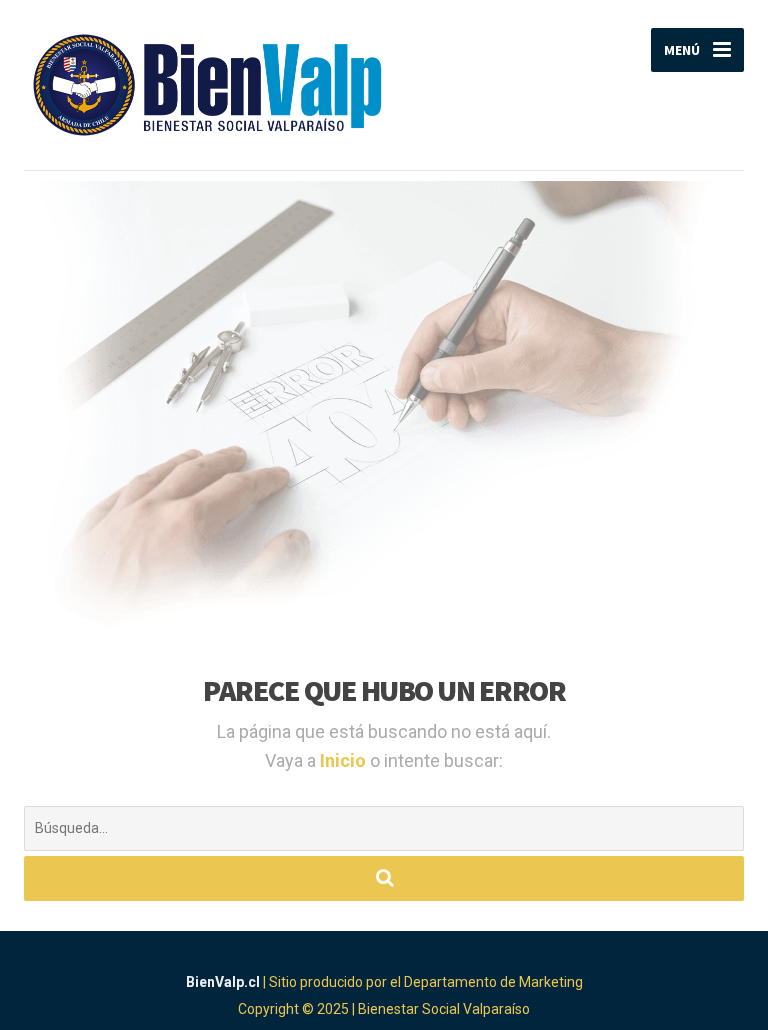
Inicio (345, 760)
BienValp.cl (223, 982)
